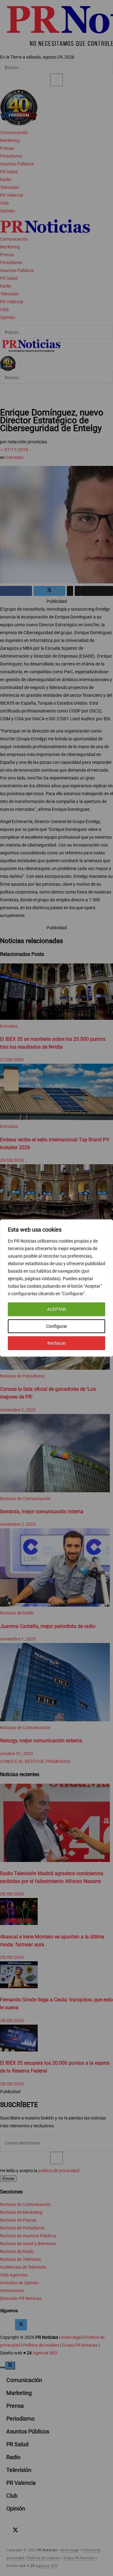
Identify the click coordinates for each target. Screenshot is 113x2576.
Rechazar (57, 1343)
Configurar (57, 1326)
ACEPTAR (56, 1309)
